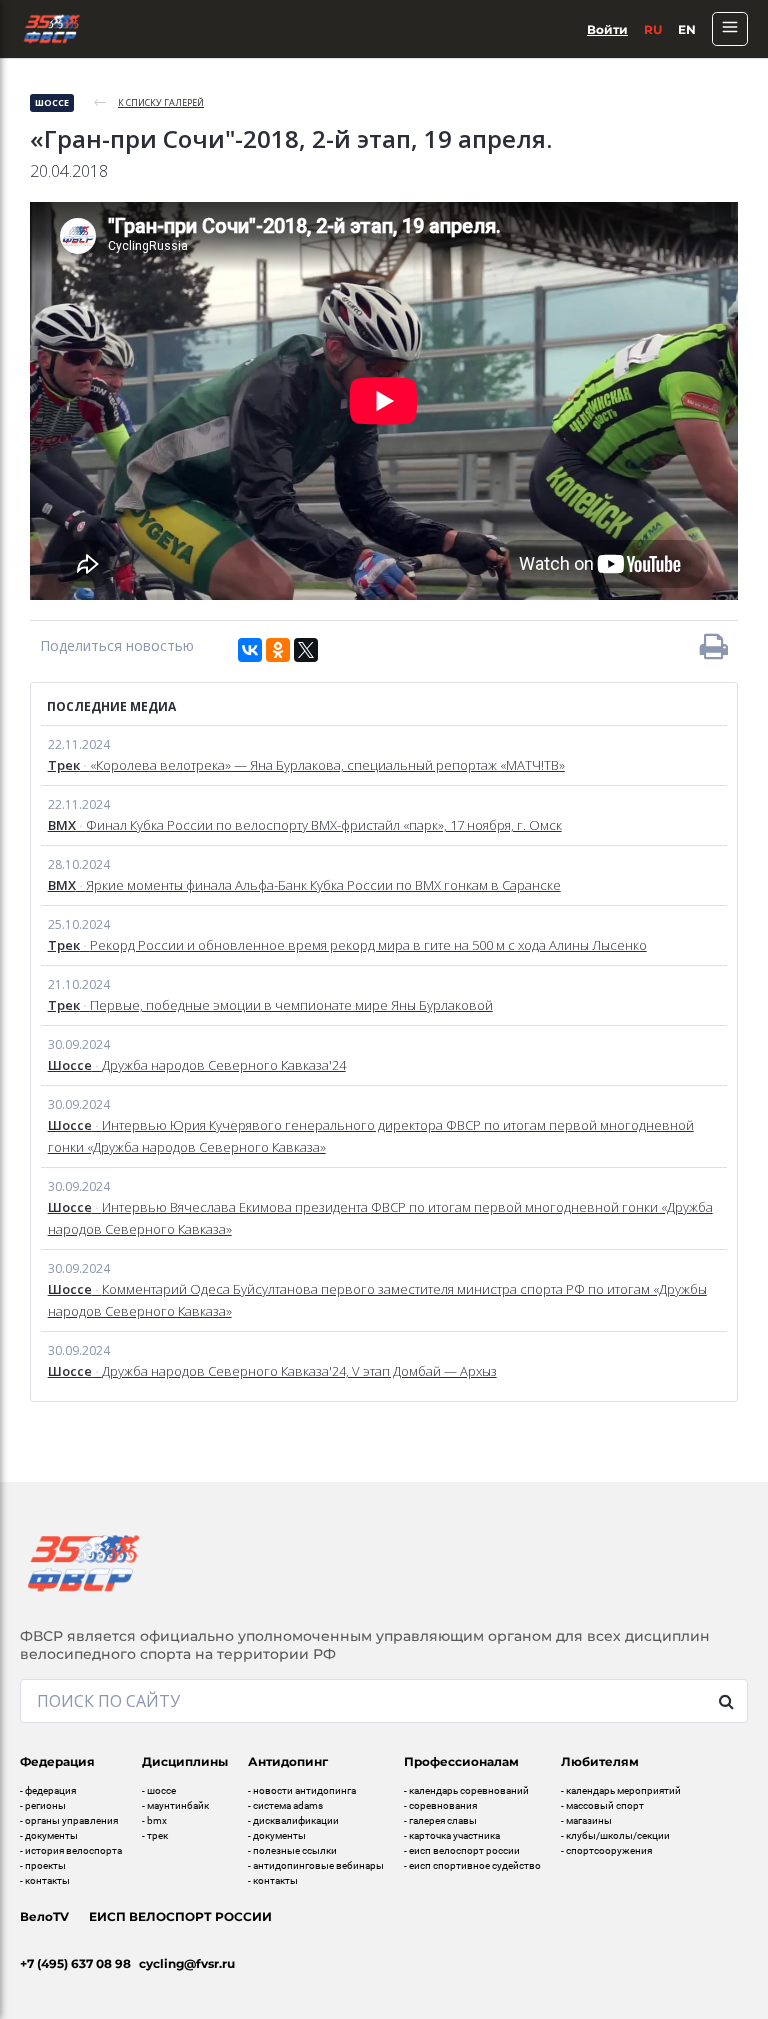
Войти (607, 29)
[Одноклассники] (278, 650)
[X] (306, 650)
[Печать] (714, 646)
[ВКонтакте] (250, 650)
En (687, 29)
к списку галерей (161, 102)
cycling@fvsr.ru (187, 1963)
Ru (653, 29)
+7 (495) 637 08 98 (75, 1963)
